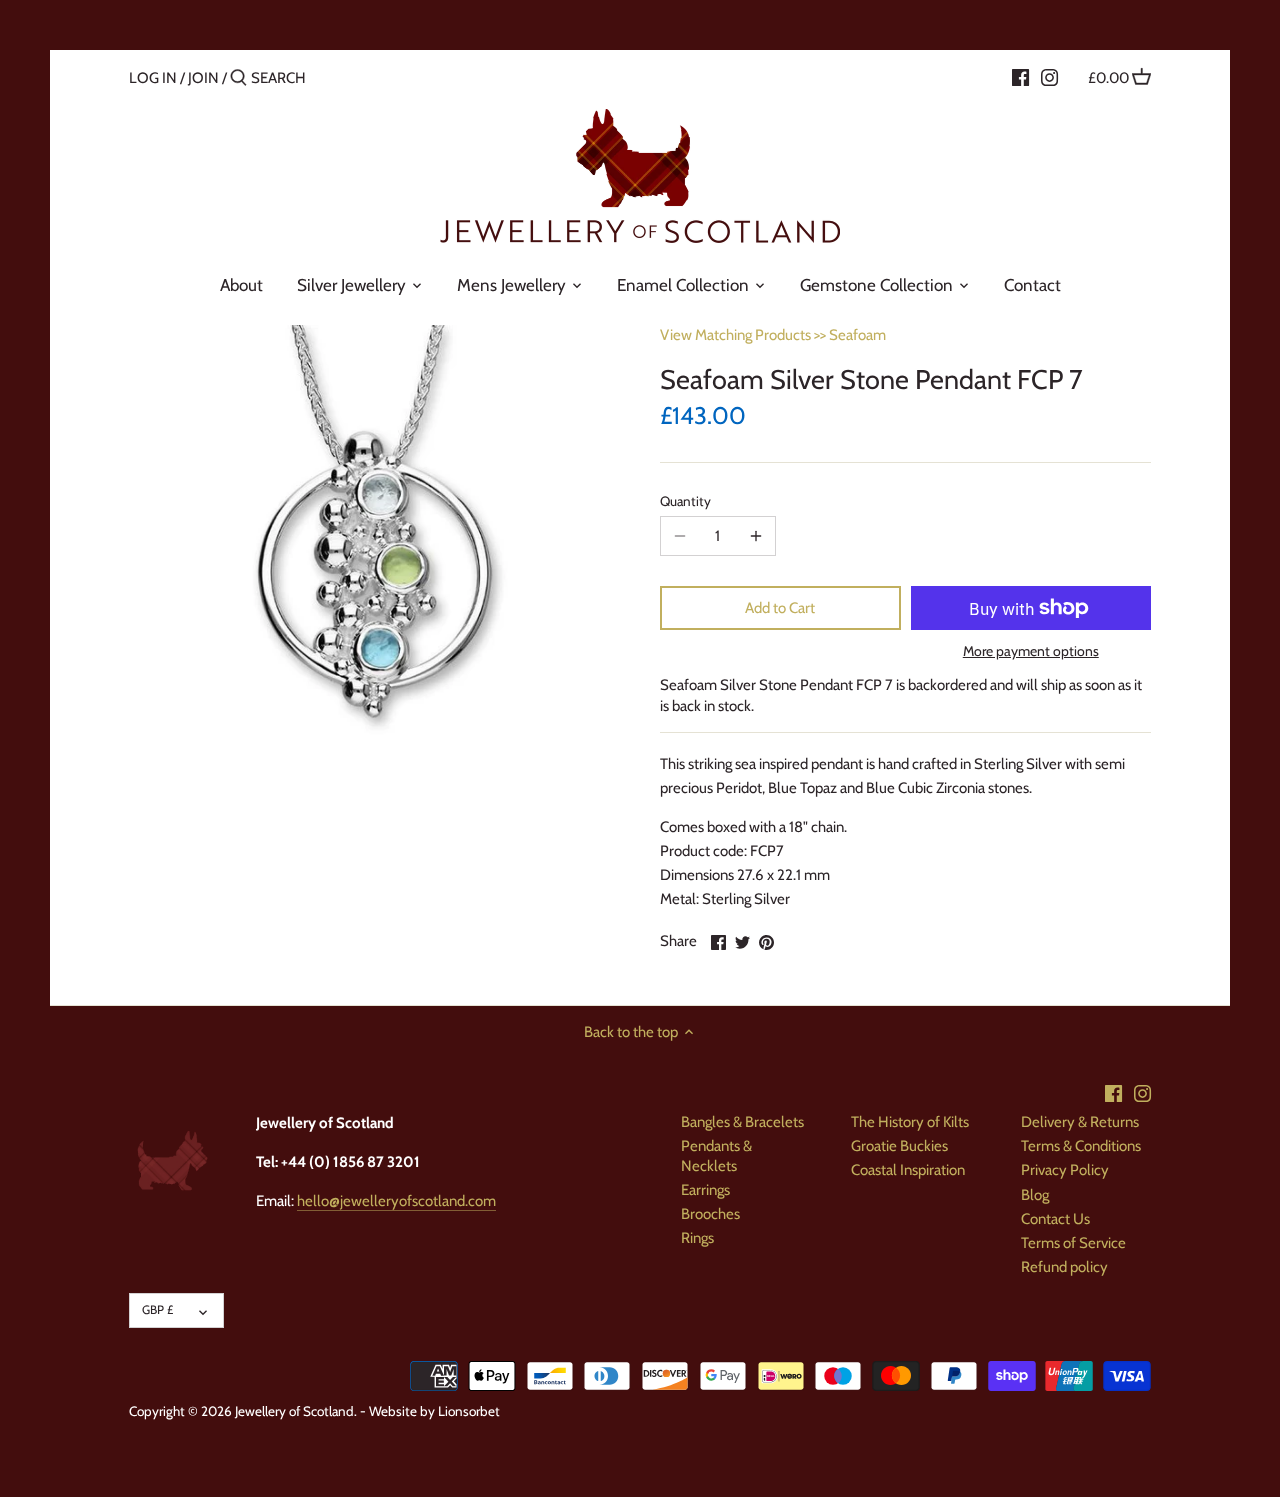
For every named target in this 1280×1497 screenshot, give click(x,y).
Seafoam (857, 335)
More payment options (1031, 651)
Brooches (710, 1214)
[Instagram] (1049, 77)
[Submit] (238, 78)
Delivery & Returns (1080, 1122)
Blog (1035, 1195)
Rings (697, 1238)
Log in (153, 78)
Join (203, 78)
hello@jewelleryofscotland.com (396, 1201)
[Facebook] (1020, 77)
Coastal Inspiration (908, 1170)
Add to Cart (780, 608)
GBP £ (157, 1309)
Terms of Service (1073, 1243)
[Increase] (756, 536)
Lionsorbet (469, 1411)
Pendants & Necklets (716, 1156)
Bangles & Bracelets (742, 1122)
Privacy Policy (1065, 1170)
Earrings (705, 1190)
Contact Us (1055, 1219)
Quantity (685, 501)
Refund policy (1064, 1267)
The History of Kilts (910, 1122)
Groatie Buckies (899, 1146)
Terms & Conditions (1081, 1146)
